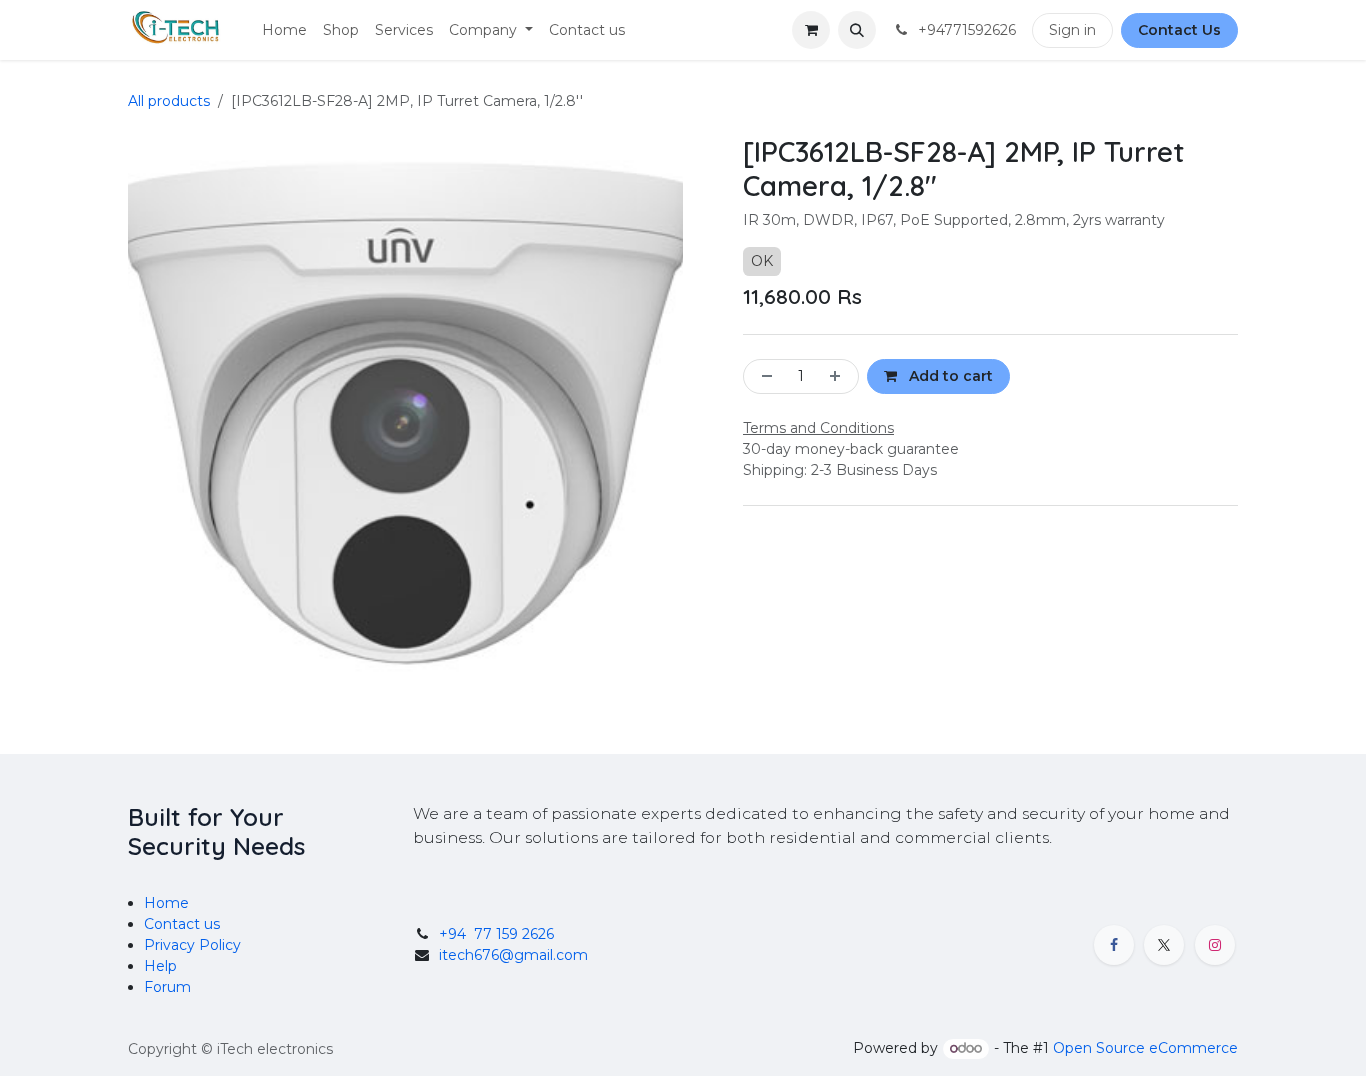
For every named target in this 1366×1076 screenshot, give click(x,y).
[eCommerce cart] (811, 30)
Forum (167, 987)
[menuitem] (284, 30)
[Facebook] (1114, 945)
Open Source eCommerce (1145, 1048)
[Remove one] (763, 376)
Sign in (1072, 30)
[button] (857, 30)
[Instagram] (1215, 945)
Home (166, 903)
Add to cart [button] (949, 376)
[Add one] (839, 376)
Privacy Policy (192, 945)
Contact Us (1179, 30)
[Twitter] (1164, 945)
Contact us (182, 924)
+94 (496, 934)
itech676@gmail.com (513, 955)
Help (160, 966)
